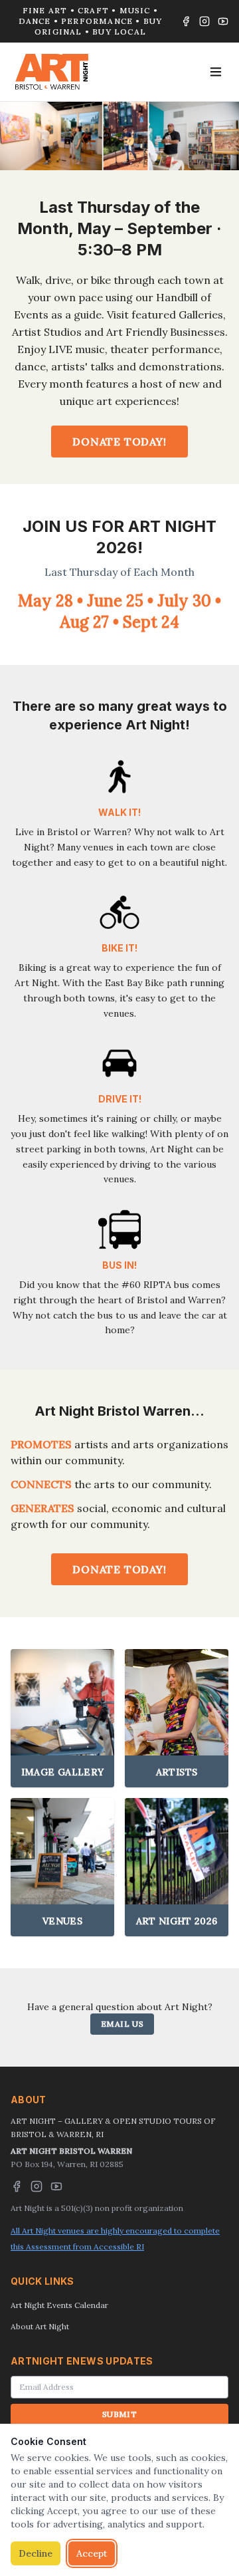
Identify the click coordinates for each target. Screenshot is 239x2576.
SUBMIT (119, 2414)
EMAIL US (122, 2024)
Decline (36, 2553)
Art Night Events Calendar (59, 2305)
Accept (92, 2553)
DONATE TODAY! (119, 442)
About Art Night (40, 2326)
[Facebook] (186, 21)
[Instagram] (204, 21)
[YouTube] (223, 21)
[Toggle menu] (216, 72)
